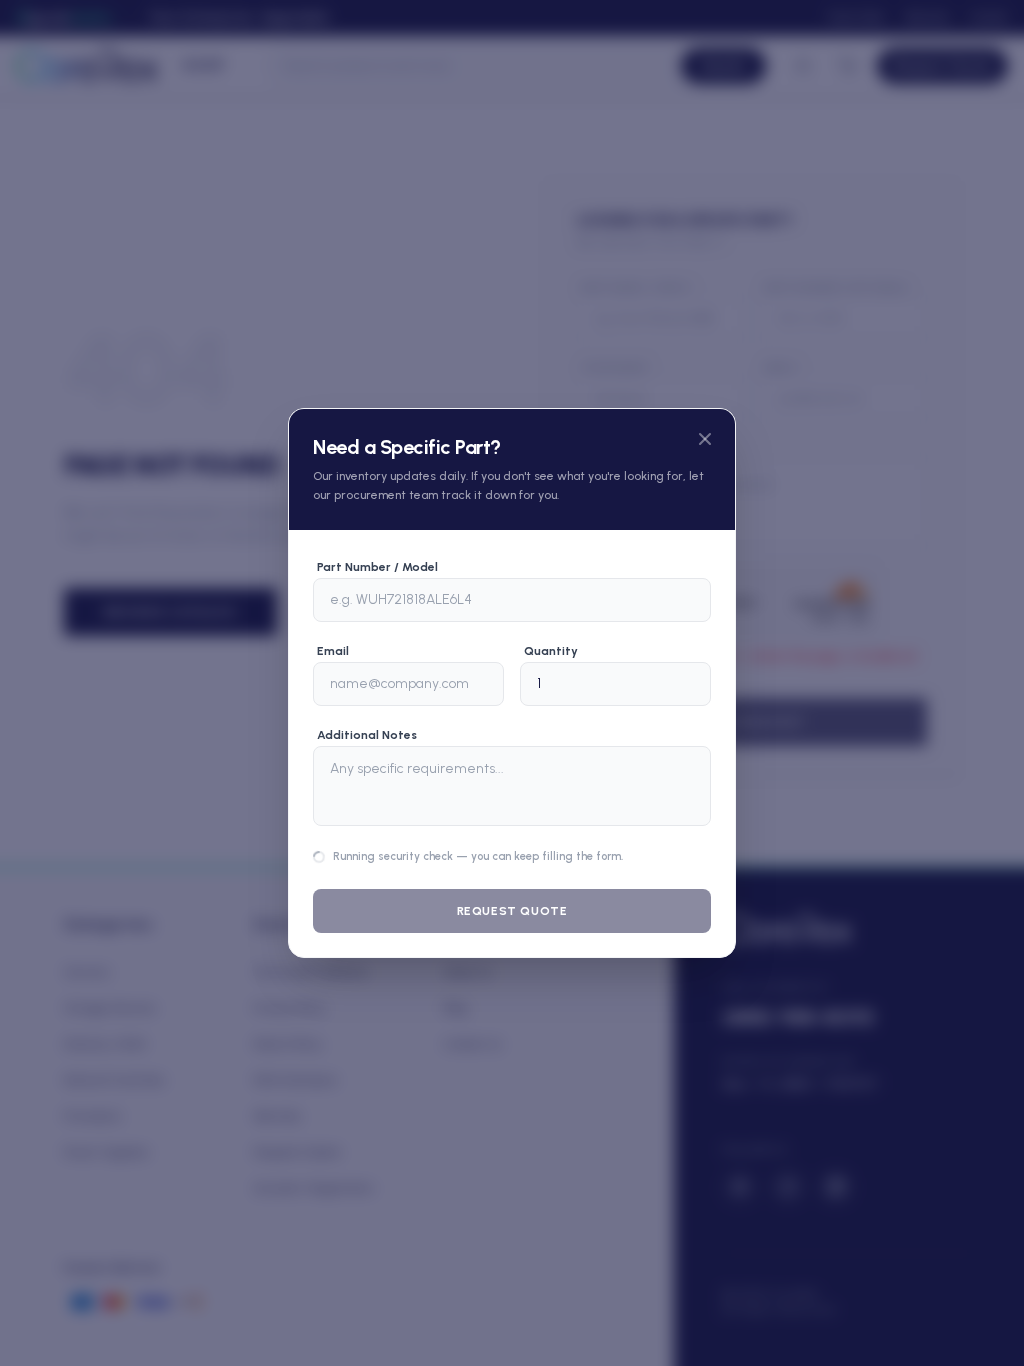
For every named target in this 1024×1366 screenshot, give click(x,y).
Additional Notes (367, 695)
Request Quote (512, 951)
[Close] (705, 399)
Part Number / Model (377, 527)
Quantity (551, 611)
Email (333, 611)
